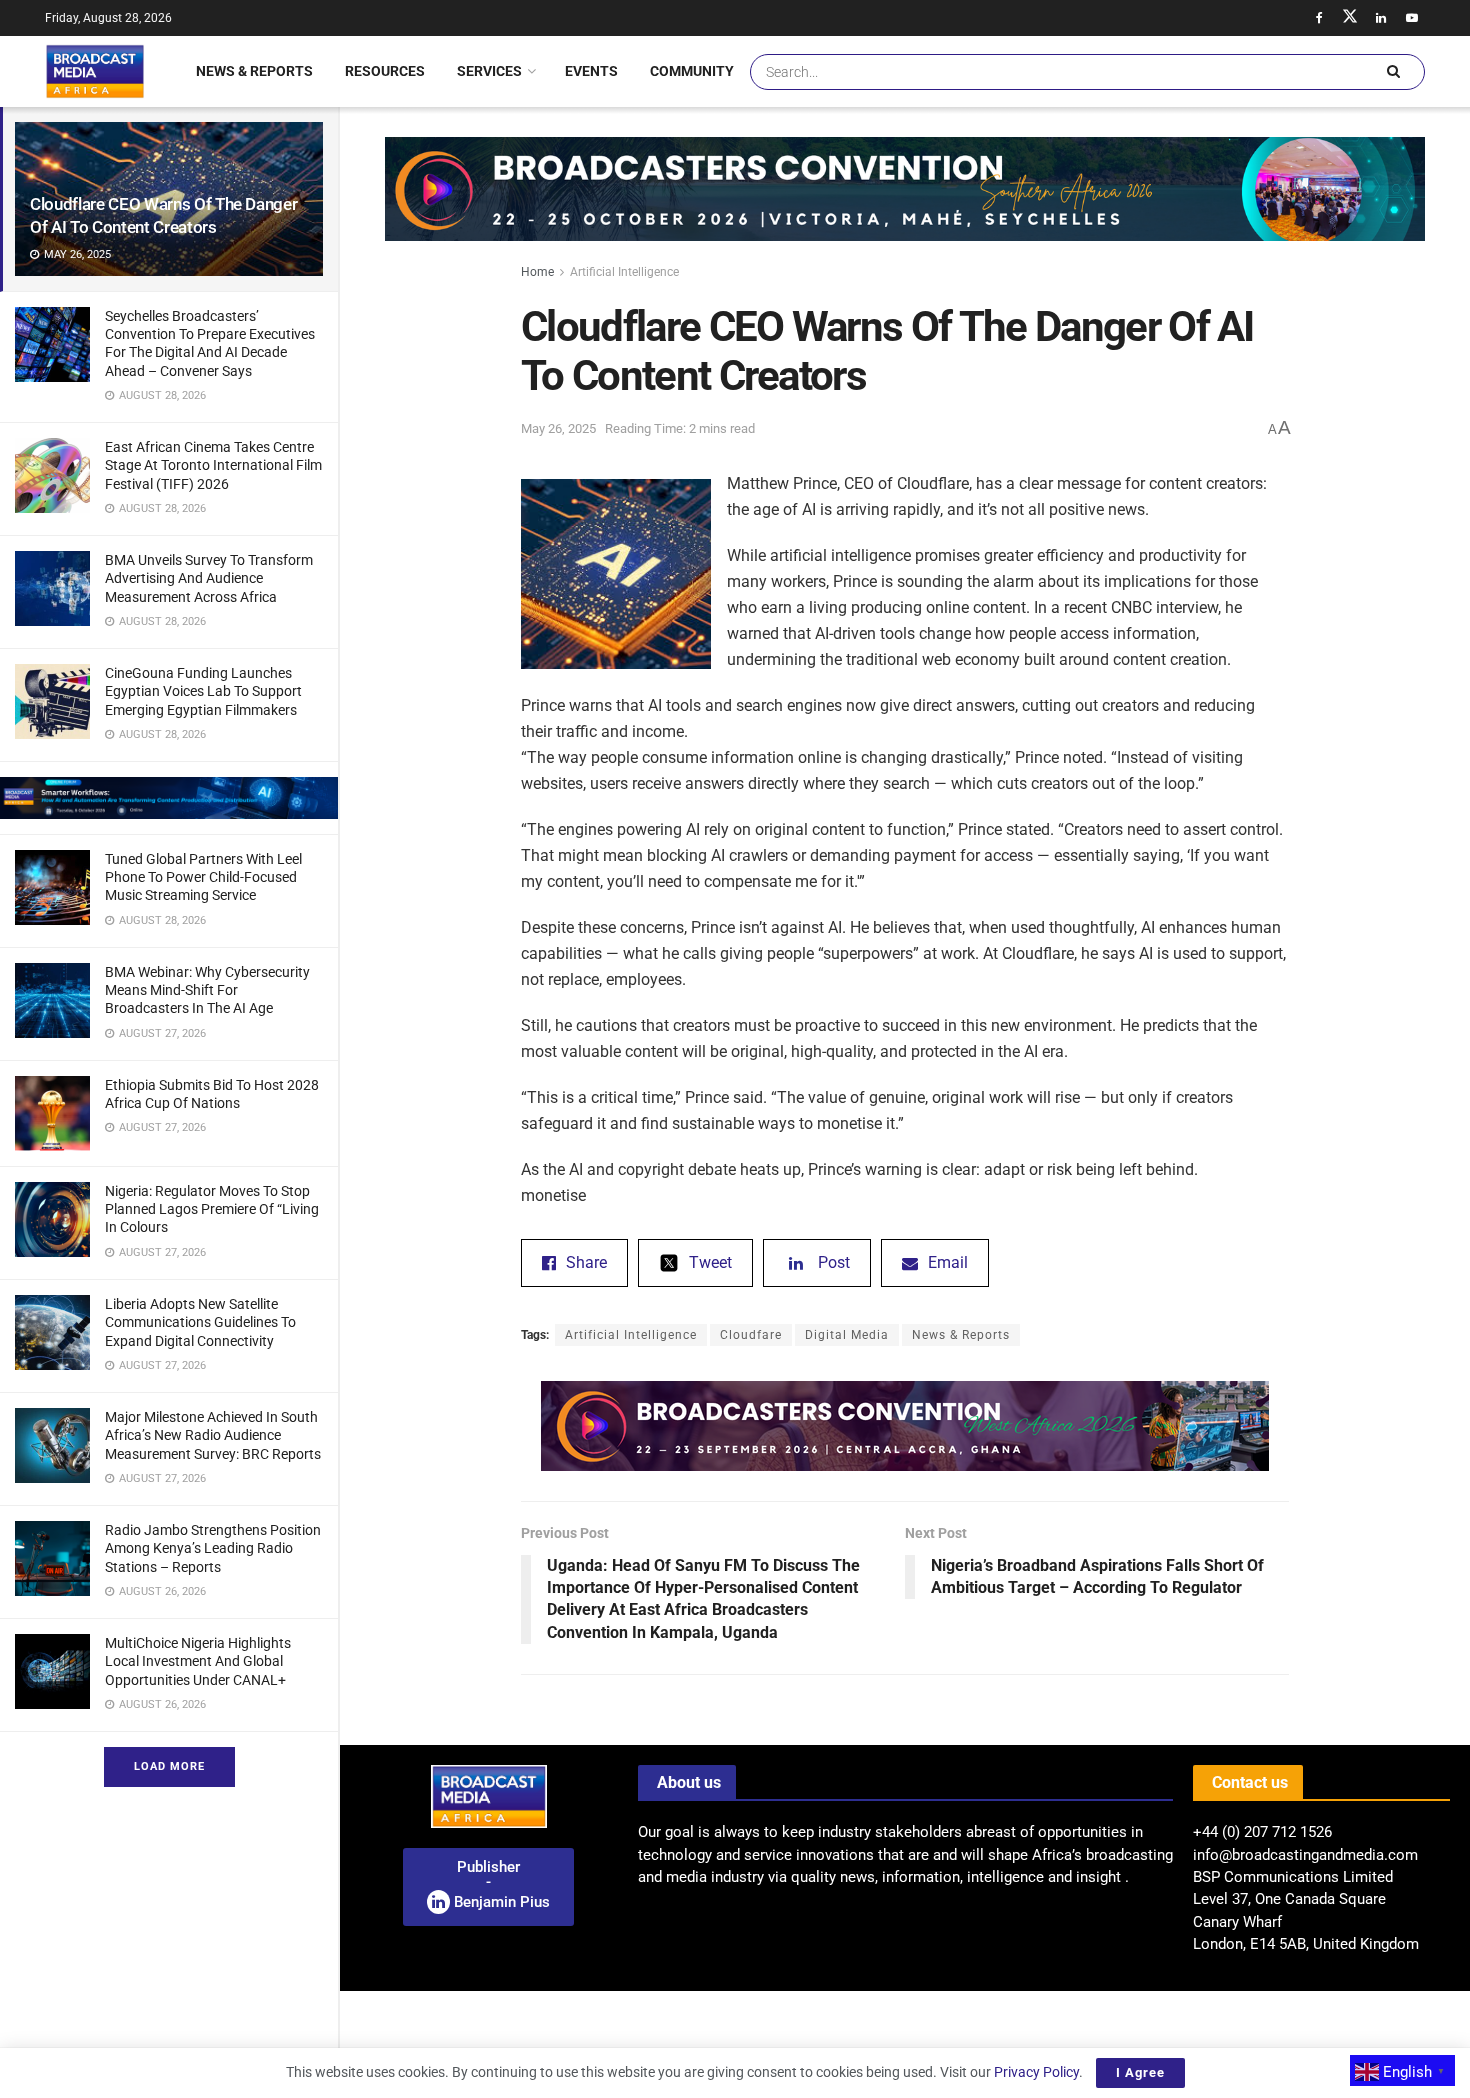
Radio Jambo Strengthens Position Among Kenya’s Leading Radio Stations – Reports (213, 1548)
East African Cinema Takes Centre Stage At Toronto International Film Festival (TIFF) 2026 (213, 465)
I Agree (1140, 2072)
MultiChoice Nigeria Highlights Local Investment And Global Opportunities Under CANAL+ (198, 1661)
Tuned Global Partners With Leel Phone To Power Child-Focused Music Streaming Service (203, 877)
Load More (169, 1766)
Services (489, 71)
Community (692, 71)
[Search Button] (1393, 72)
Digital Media (847, 1335)
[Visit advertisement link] (169, 798)
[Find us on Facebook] (1319, 18)
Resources (385, 71)
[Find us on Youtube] (1412, 18)
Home (537, 272)
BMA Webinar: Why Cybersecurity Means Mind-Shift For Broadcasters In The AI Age (207, 990)
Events (591, 71)
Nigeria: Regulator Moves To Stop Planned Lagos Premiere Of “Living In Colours (212, 1209)
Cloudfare (751, 1335)
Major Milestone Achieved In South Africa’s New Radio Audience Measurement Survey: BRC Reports (213, 1435)
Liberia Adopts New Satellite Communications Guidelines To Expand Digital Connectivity (200, 1322)
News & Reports (254, 71)
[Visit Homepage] (95, 71)
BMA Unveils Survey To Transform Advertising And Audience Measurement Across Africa (209, 578)
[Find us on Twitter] (1350, 18)
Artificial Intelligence (624, 272)
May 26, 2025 (558, 428)
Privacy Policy (1036, 2072)
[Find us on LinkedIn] (1381, 18)
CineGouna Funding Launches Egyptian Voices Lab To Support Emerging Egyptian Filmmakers (203, 691)
